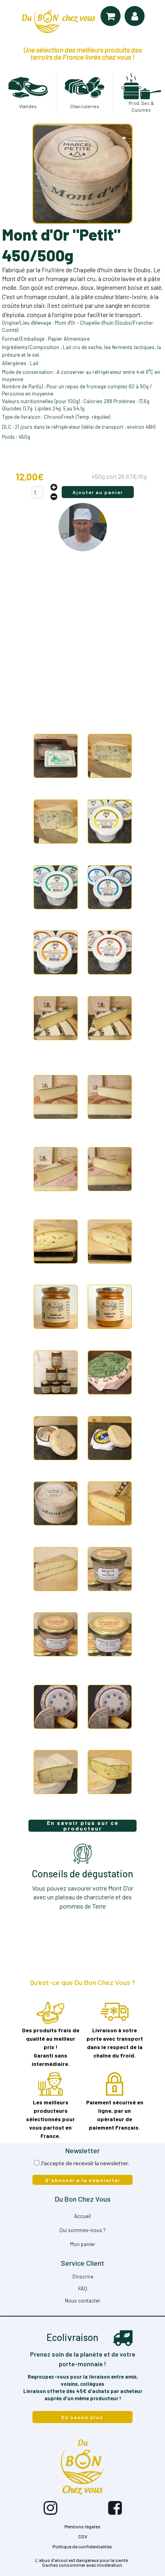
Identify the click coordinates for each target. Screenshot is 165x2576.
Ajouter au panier (98, 492)
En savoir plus (82, 2417)
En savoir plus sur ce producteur (83, 1826)
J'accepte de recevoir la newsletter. (85, 2163)
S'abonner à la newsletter (83, 2180)
